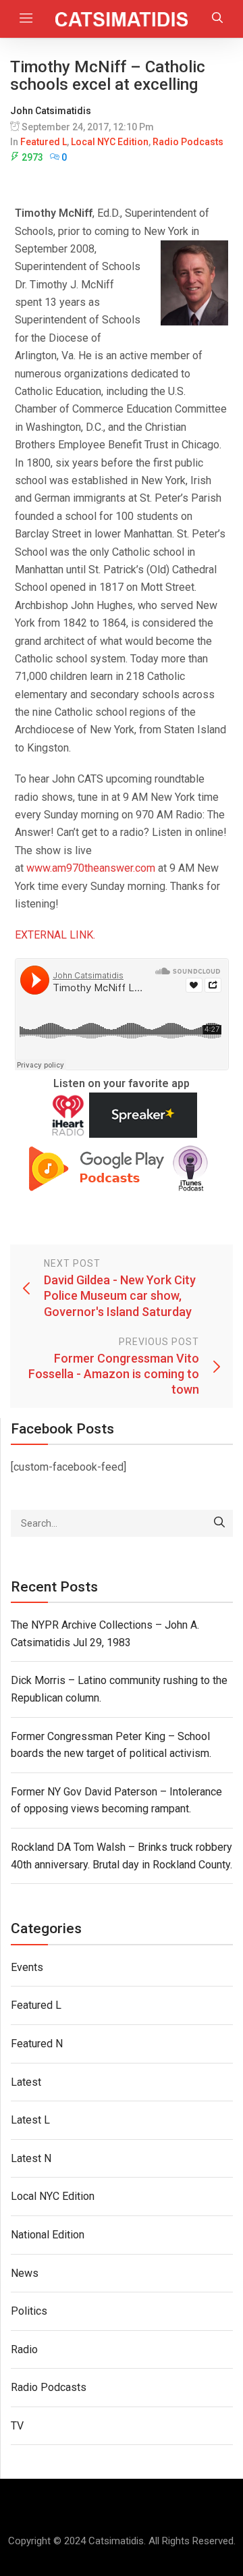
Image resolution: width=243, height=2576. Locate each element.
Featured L (44, 142)
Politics (29, 2311)
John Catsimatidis (51, 111)
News (25, 2273)
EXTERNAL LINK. (55, 935)
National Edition (48, 2235)
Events (27, 1967)
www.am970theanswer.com (91, 868)
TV (17, 2426)
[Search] (219, 1523)
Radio (24, 2349)
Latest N (31, 2158)
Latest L (30, 2120)
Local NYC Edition (110, 142)
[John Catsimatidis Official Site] (122, 19)
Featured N (37, 2044)
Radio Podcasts (188, 142)
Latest (26, 2082)
